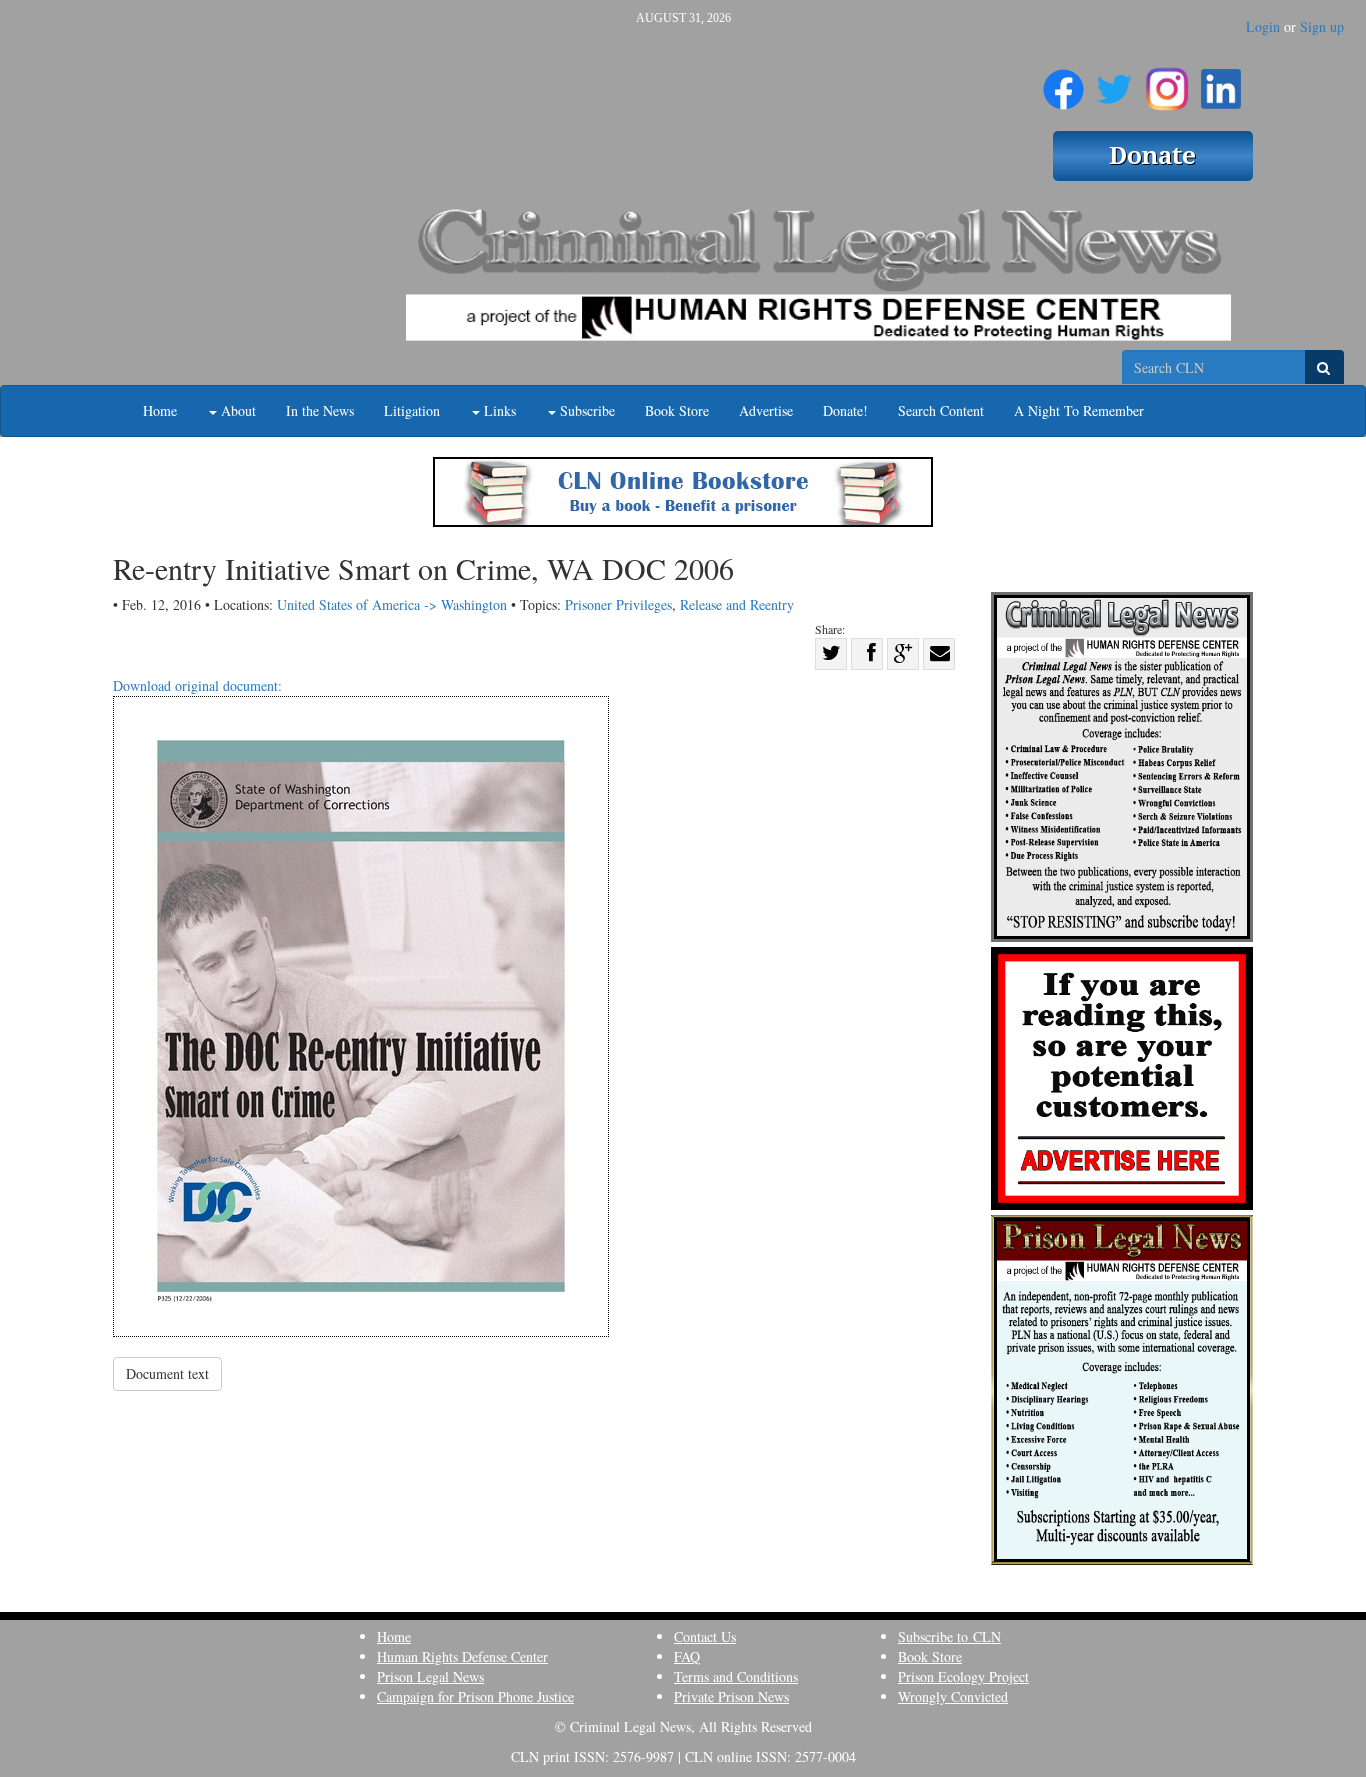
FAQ (687, 1656)
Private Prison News (731, 1696)
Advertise (766, 410)
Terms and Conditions (736, 1676)
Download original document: (197, 685)
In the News (320, 410)
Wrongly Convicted (953, 1696)
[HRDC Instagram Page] (1167, 81)
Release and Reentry (737, 604)
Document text (167, 1373)
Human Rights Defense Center (462, 1656)
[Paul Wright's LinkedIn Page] (1221, 81)
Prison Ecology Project (963, 1676)
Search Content (941, 410)
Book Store (677, 410)
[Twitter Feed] (1114, 81)
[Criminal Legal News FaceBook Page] (1063, 81)
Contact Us (705, 1636)
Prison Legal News (430, 1676)
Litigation (412, 410)
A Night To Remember (1079, 410)
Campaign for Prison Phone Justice (475, 1696)
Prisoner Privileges (618, 604)
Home (160, 410)
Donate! (845, 410)
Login (1263, 26)
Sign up (1322, 26)
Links (498, 410)
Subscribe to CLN (949, 1636)
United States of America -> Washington (392, 604)
